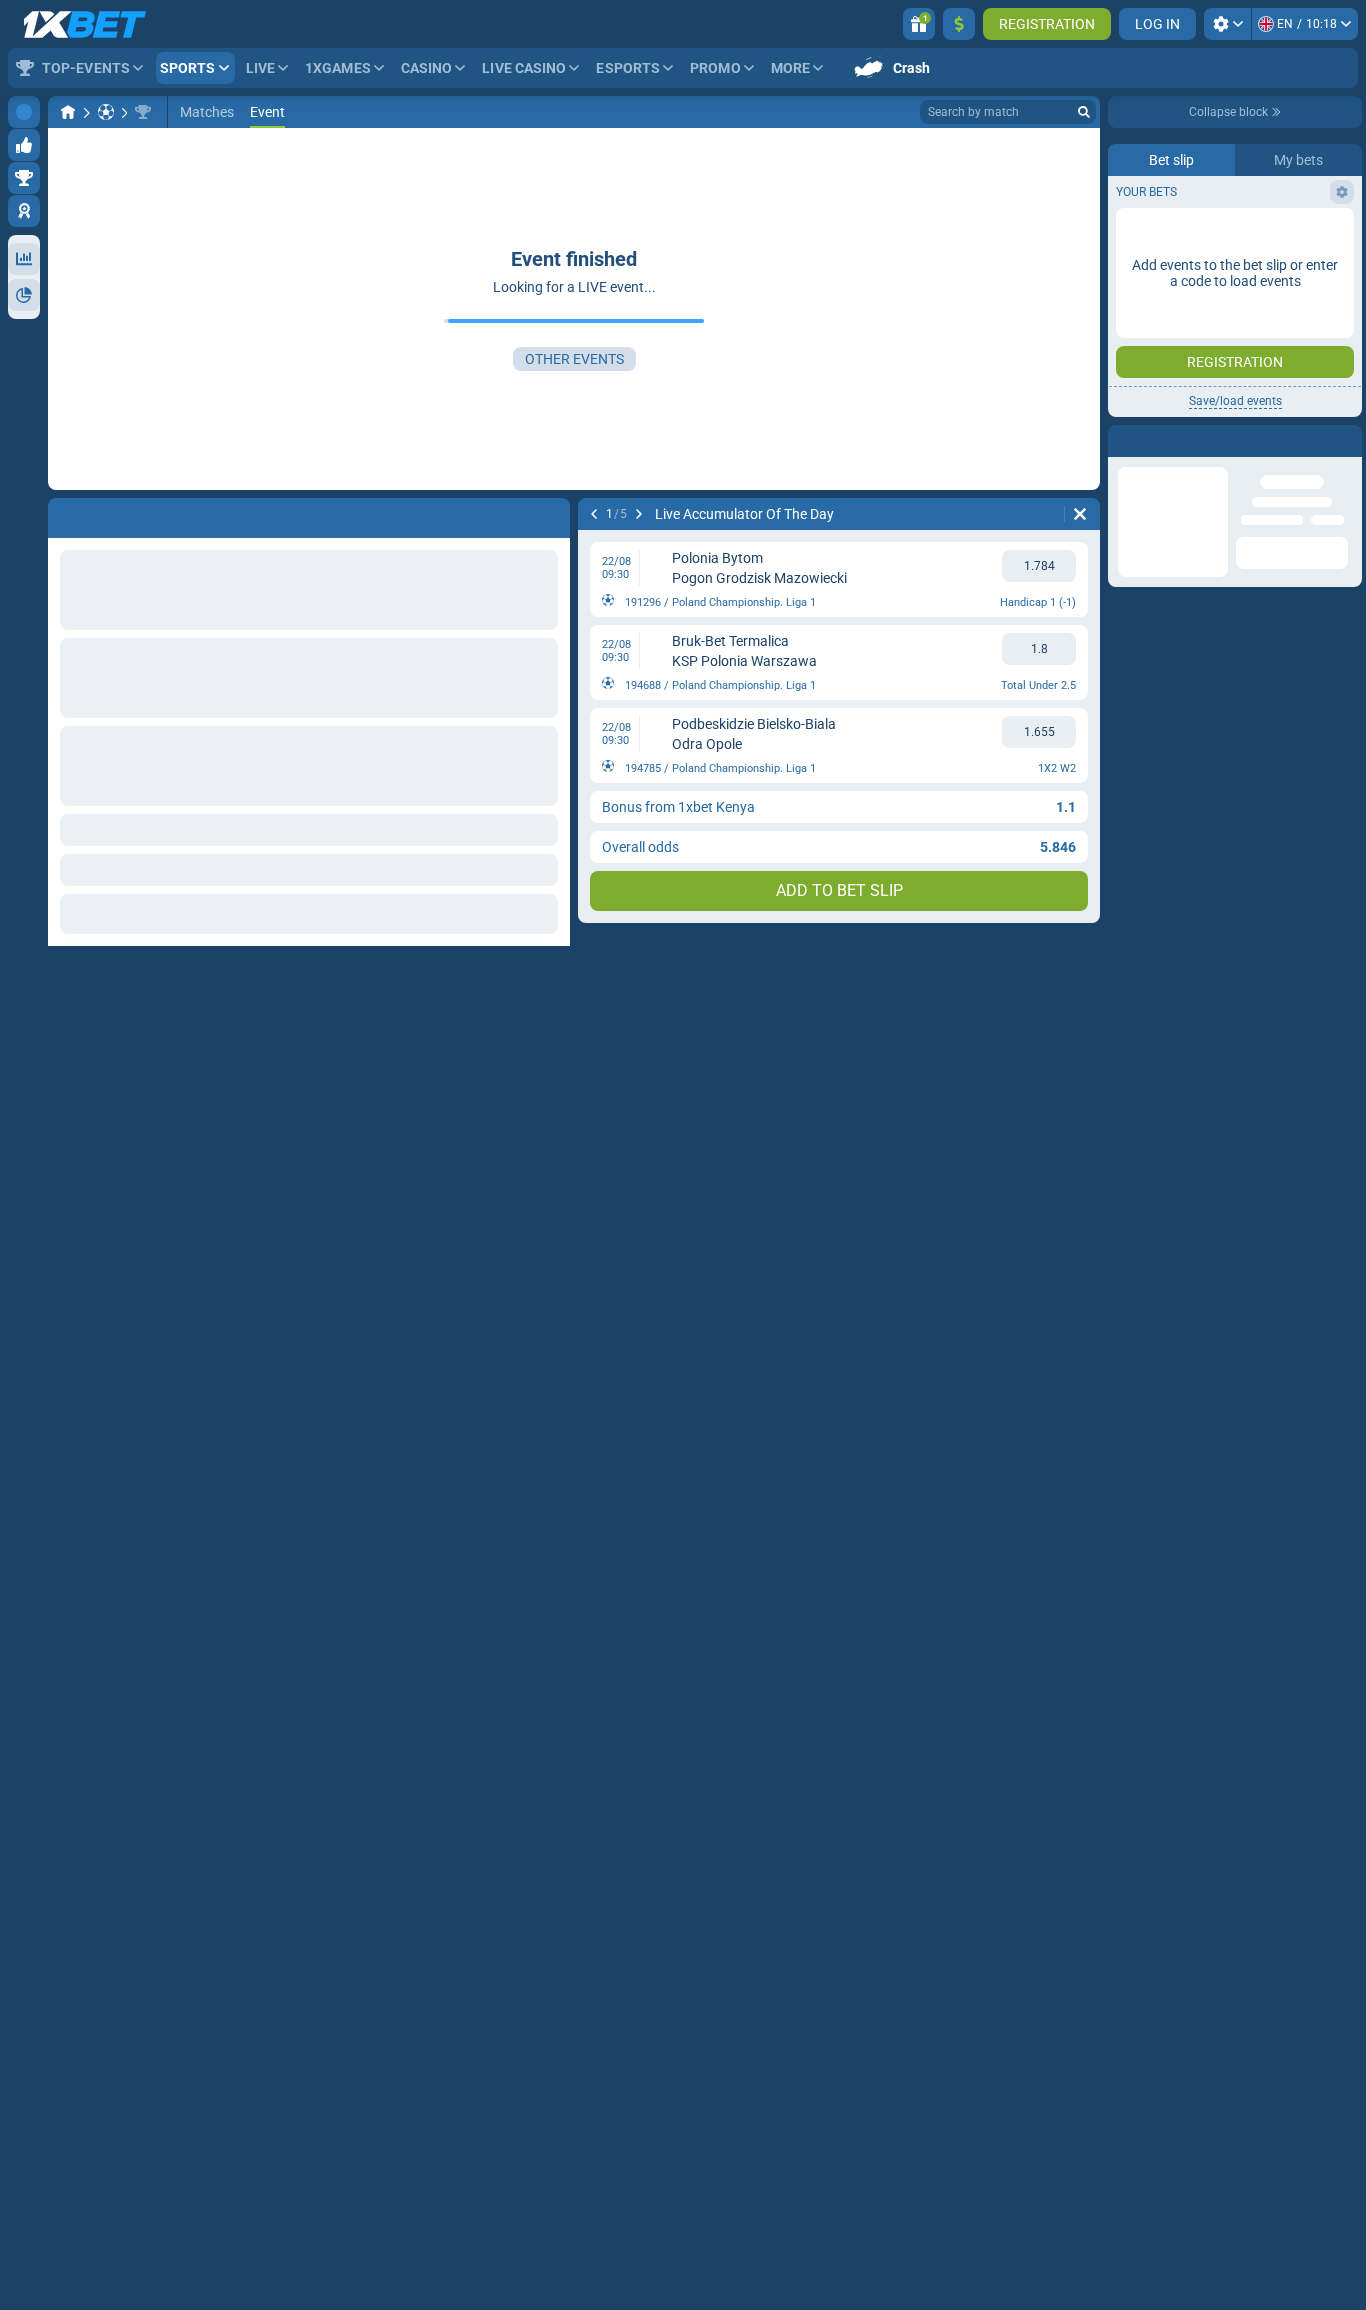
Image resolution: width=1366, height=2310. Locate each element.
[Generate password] (1291, 475)
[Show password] (1333, 475)
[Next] (639, 514)
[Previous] (594, 514)
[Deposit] (959, 24)
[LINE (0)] (68, 112)
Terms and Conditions (1245, 596)
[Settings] (1227, 24)
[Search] (1084, 112)
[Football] (106, 112)
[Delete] (1080, 514)
